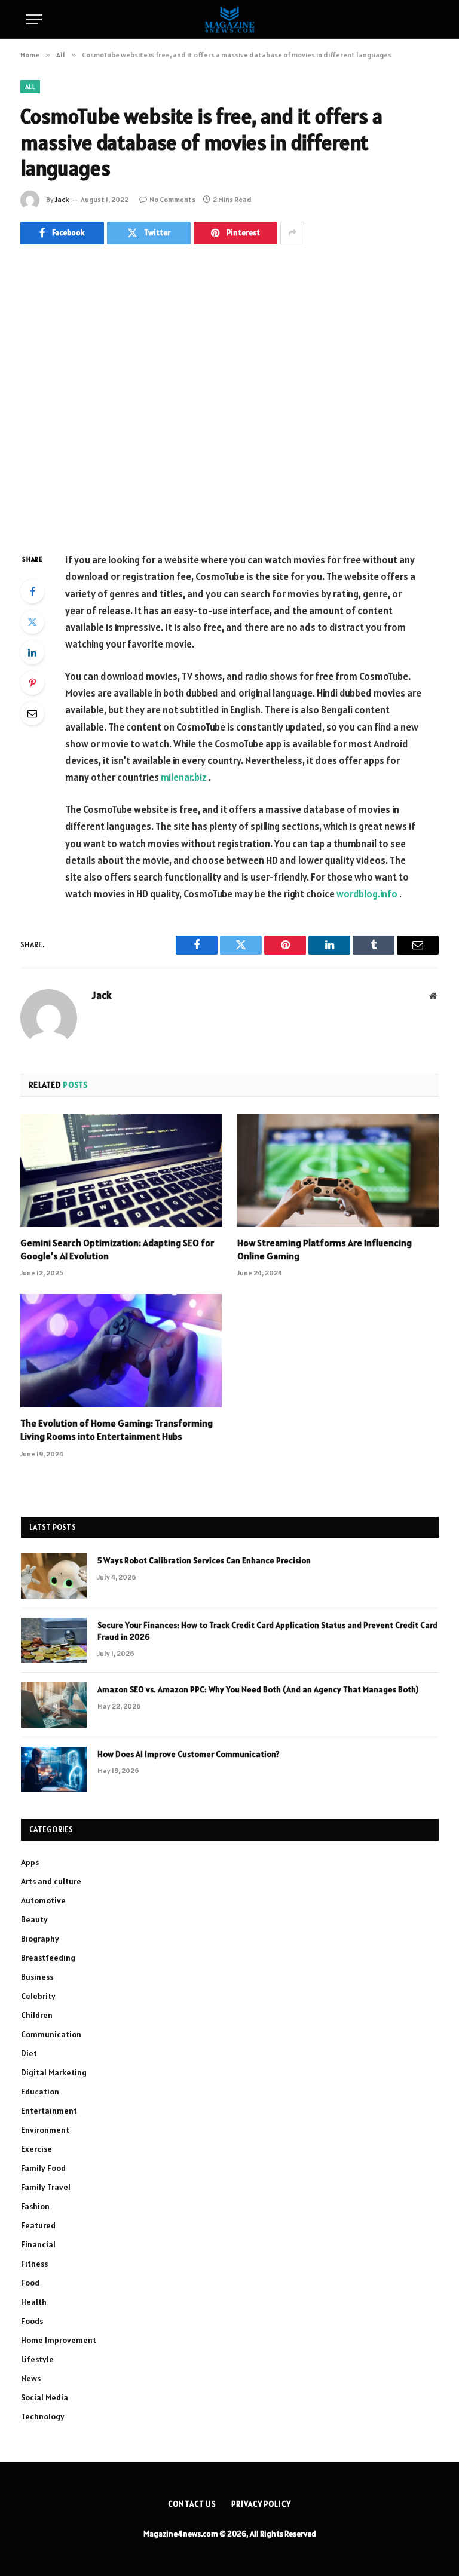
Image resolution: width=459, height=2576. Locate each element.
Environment (45, 2130)
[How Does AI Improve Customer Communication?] (54, 1770)
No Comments (172, 199)
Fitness (34, 2264)
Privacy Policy (261, 2504)
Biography (40, 1939)
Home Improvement (59, 2340)
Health (34, 2302)
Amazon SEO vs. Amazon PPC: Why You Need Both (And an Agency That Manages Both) (258, 1689)
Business (37, 1977)
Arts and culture (51, 1881)
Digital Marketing (54, 2072)
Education (40, 2092)
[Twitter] (32, 622)
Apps (30, 1862)
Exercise (36, 2149)
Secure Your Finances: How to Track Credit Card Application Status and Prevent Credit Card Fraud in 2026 (267, 1631)
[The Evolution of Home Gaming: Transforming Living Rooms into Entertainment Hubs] (121, 1351)
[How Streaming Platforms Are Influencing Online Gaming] (338, 1170)
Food (30, 2283)
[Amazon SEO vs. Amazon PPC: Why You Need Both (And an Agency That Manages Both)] (54, 1705)
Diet (29, 2053)
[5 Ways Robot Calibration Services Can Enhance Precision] (54, 1576)
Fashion (35, 2206)
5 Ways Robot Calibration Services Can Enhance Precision (204, 1560)
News (31, 2378)
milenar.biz (184, 777)
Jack (62, 199)
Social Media (45, 2397)
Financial (38, 2244)
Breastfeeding (48, 1958)
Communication (51, 2034)
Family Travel (46, 2187)
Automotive (43, 1900)
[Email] (32, 713)
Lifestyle (37, 2359)
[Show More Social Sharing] (292, 233)
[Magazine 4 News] (229, 19)
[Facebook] (32, 591)
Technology (43, 2416)
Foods (32, 2321)
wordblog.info (367, 894)
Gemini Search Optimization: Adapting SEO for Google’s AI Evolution (117, 1249)
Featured (38, 2225)
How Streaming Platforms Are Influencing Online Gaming (325, 1249)
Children (37, 2015)
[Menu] (34, 19)
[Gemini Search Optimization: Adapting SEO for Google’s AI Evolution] (121, 1170)
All (30, 87)
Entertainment (49, 2111)
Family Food (43, 2168)
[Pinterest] (32, 683)
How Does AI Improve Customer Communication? (189, 1754)
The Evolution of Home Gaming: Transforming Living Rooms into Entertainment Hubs (117, 1430)
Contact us (192, 2504)
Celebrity (38, 1996)
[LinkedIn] (32, 652)
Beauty (34, 1919)
